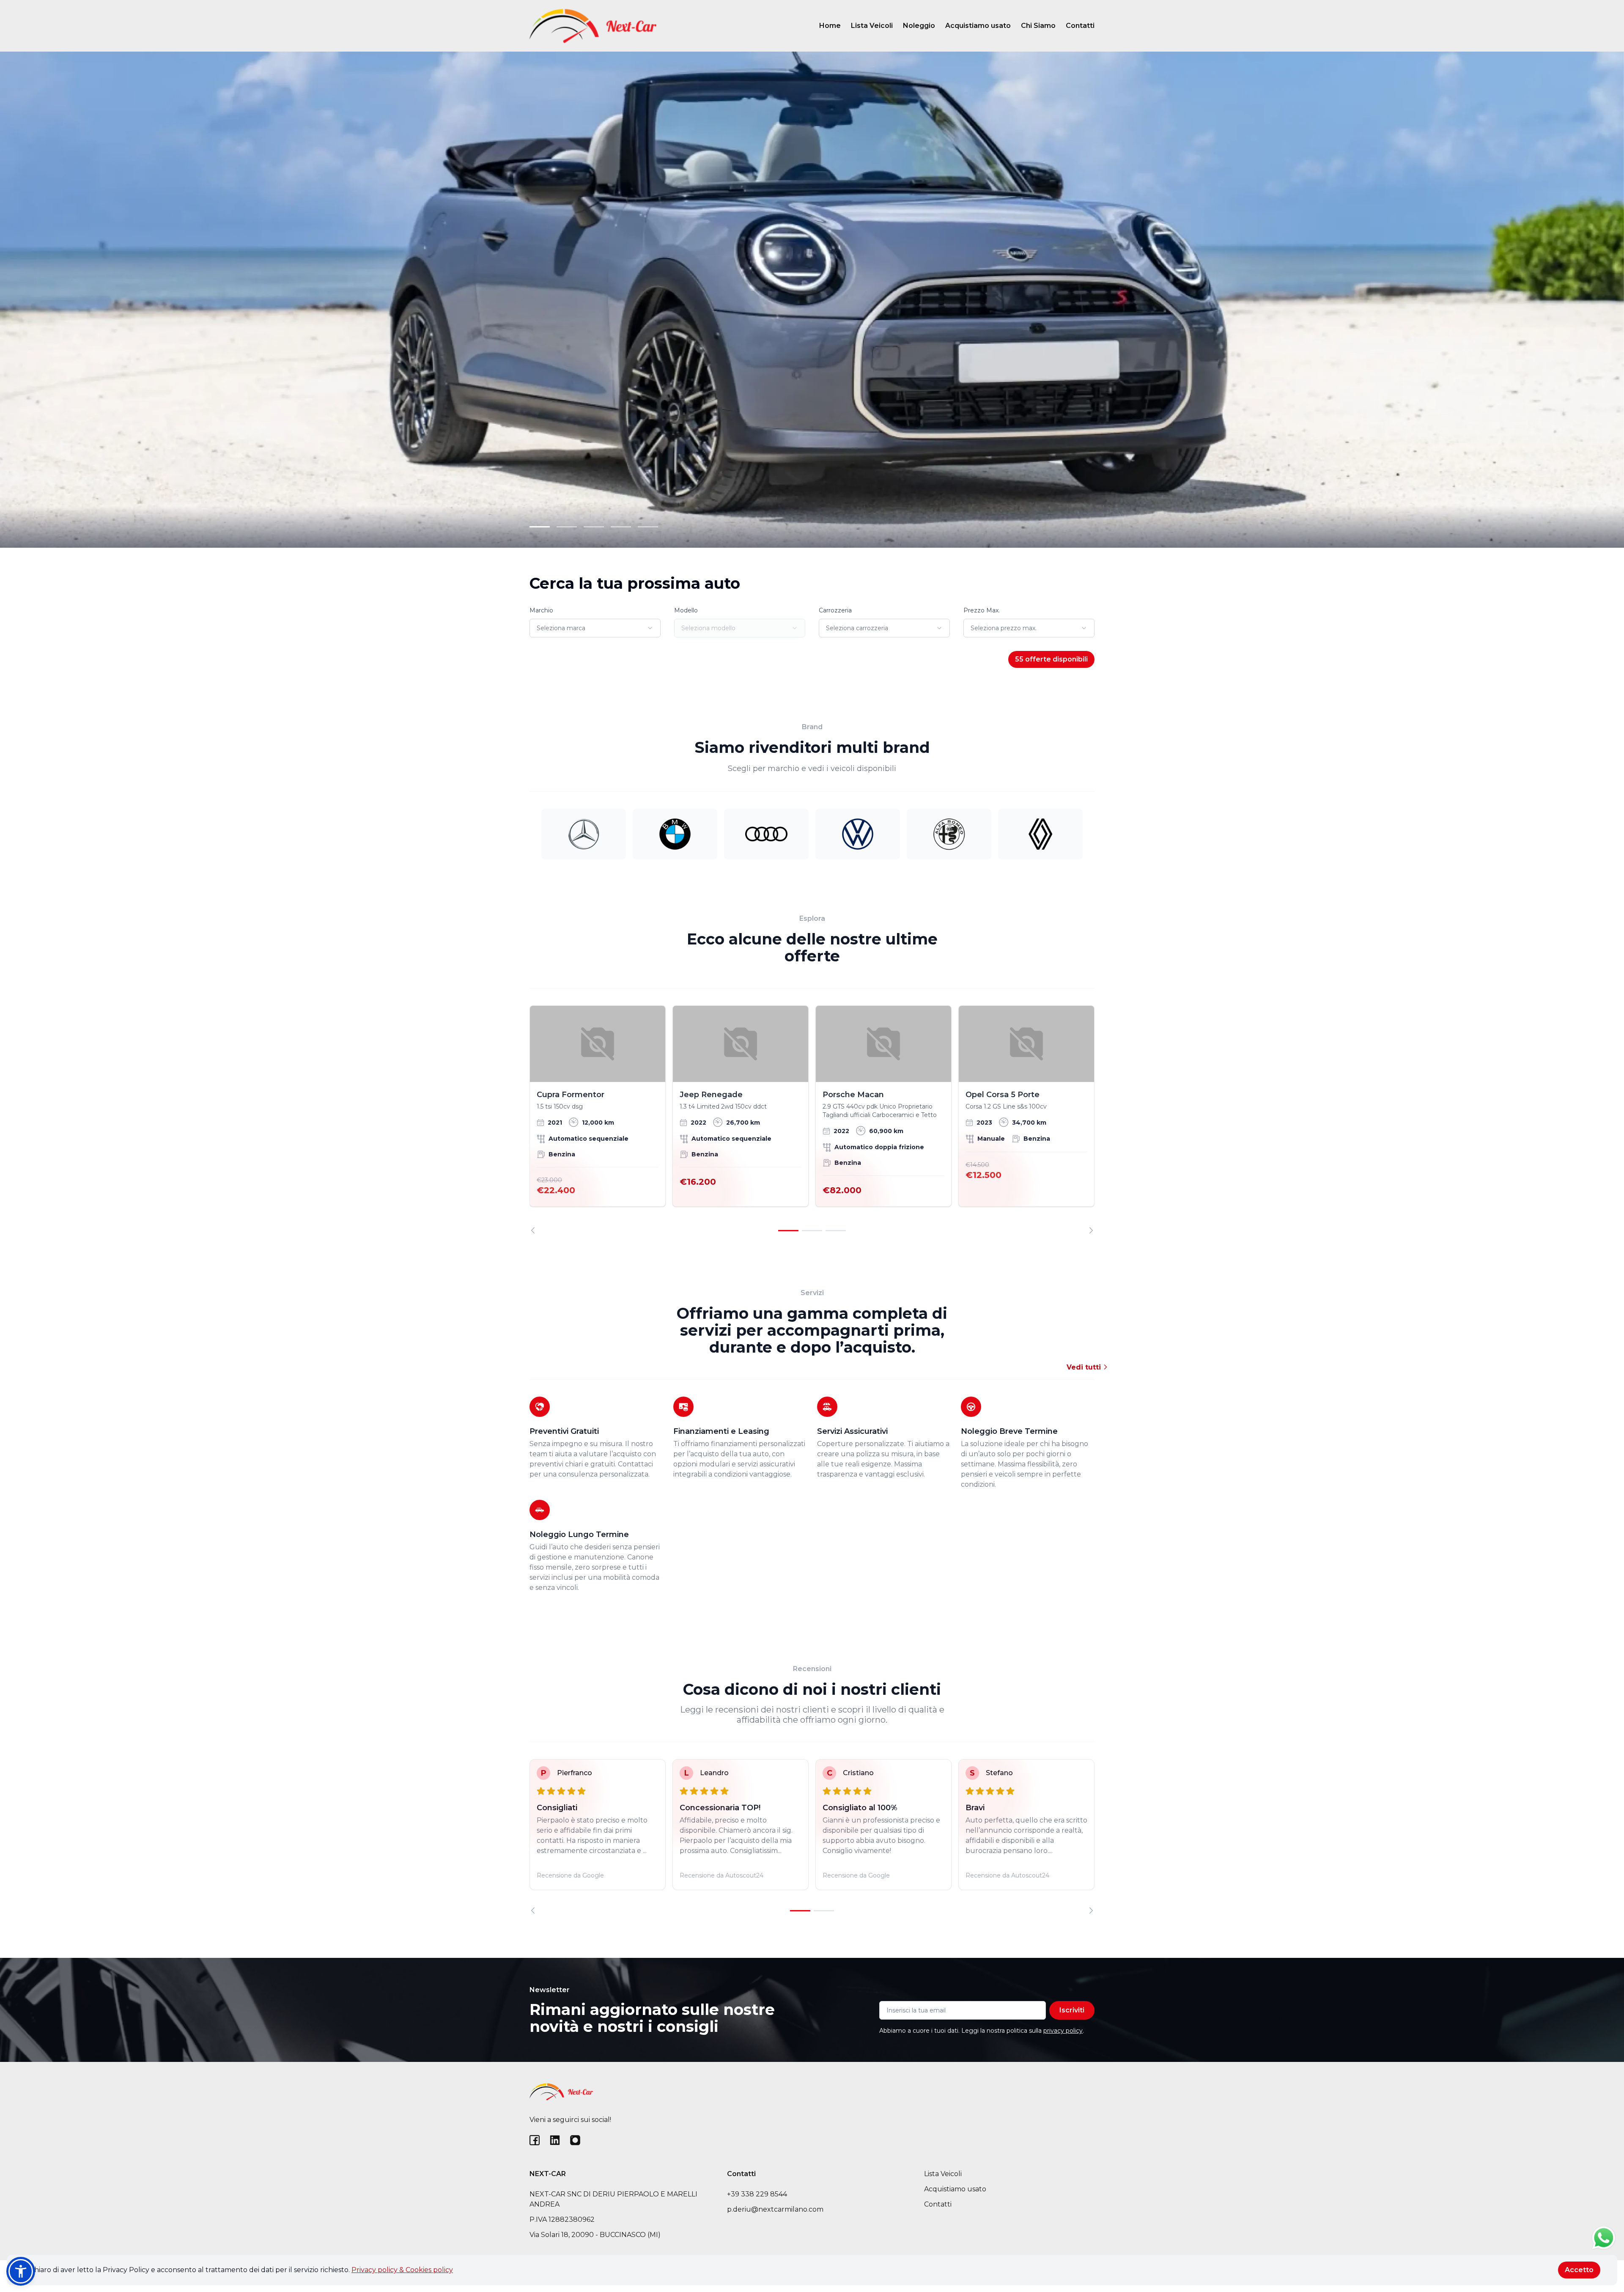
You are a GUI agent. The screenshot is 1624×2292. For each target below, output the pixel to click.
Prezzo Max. (982, 610)
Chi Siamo (1038, 26)
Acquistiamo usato (978, 26)
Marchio (541, 610)
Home (830, 26)
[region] (812, 1120)
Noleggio (919, 26)
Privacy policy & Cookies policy (402, 2270)
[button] (21, 2271)
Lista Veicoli (872, 26)
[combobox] (595, 628)
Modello (686, 610)
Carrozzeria (835, 610)
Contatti (1080, 26)
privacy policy (1063, 2031)
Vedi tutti (1085, 1367)
